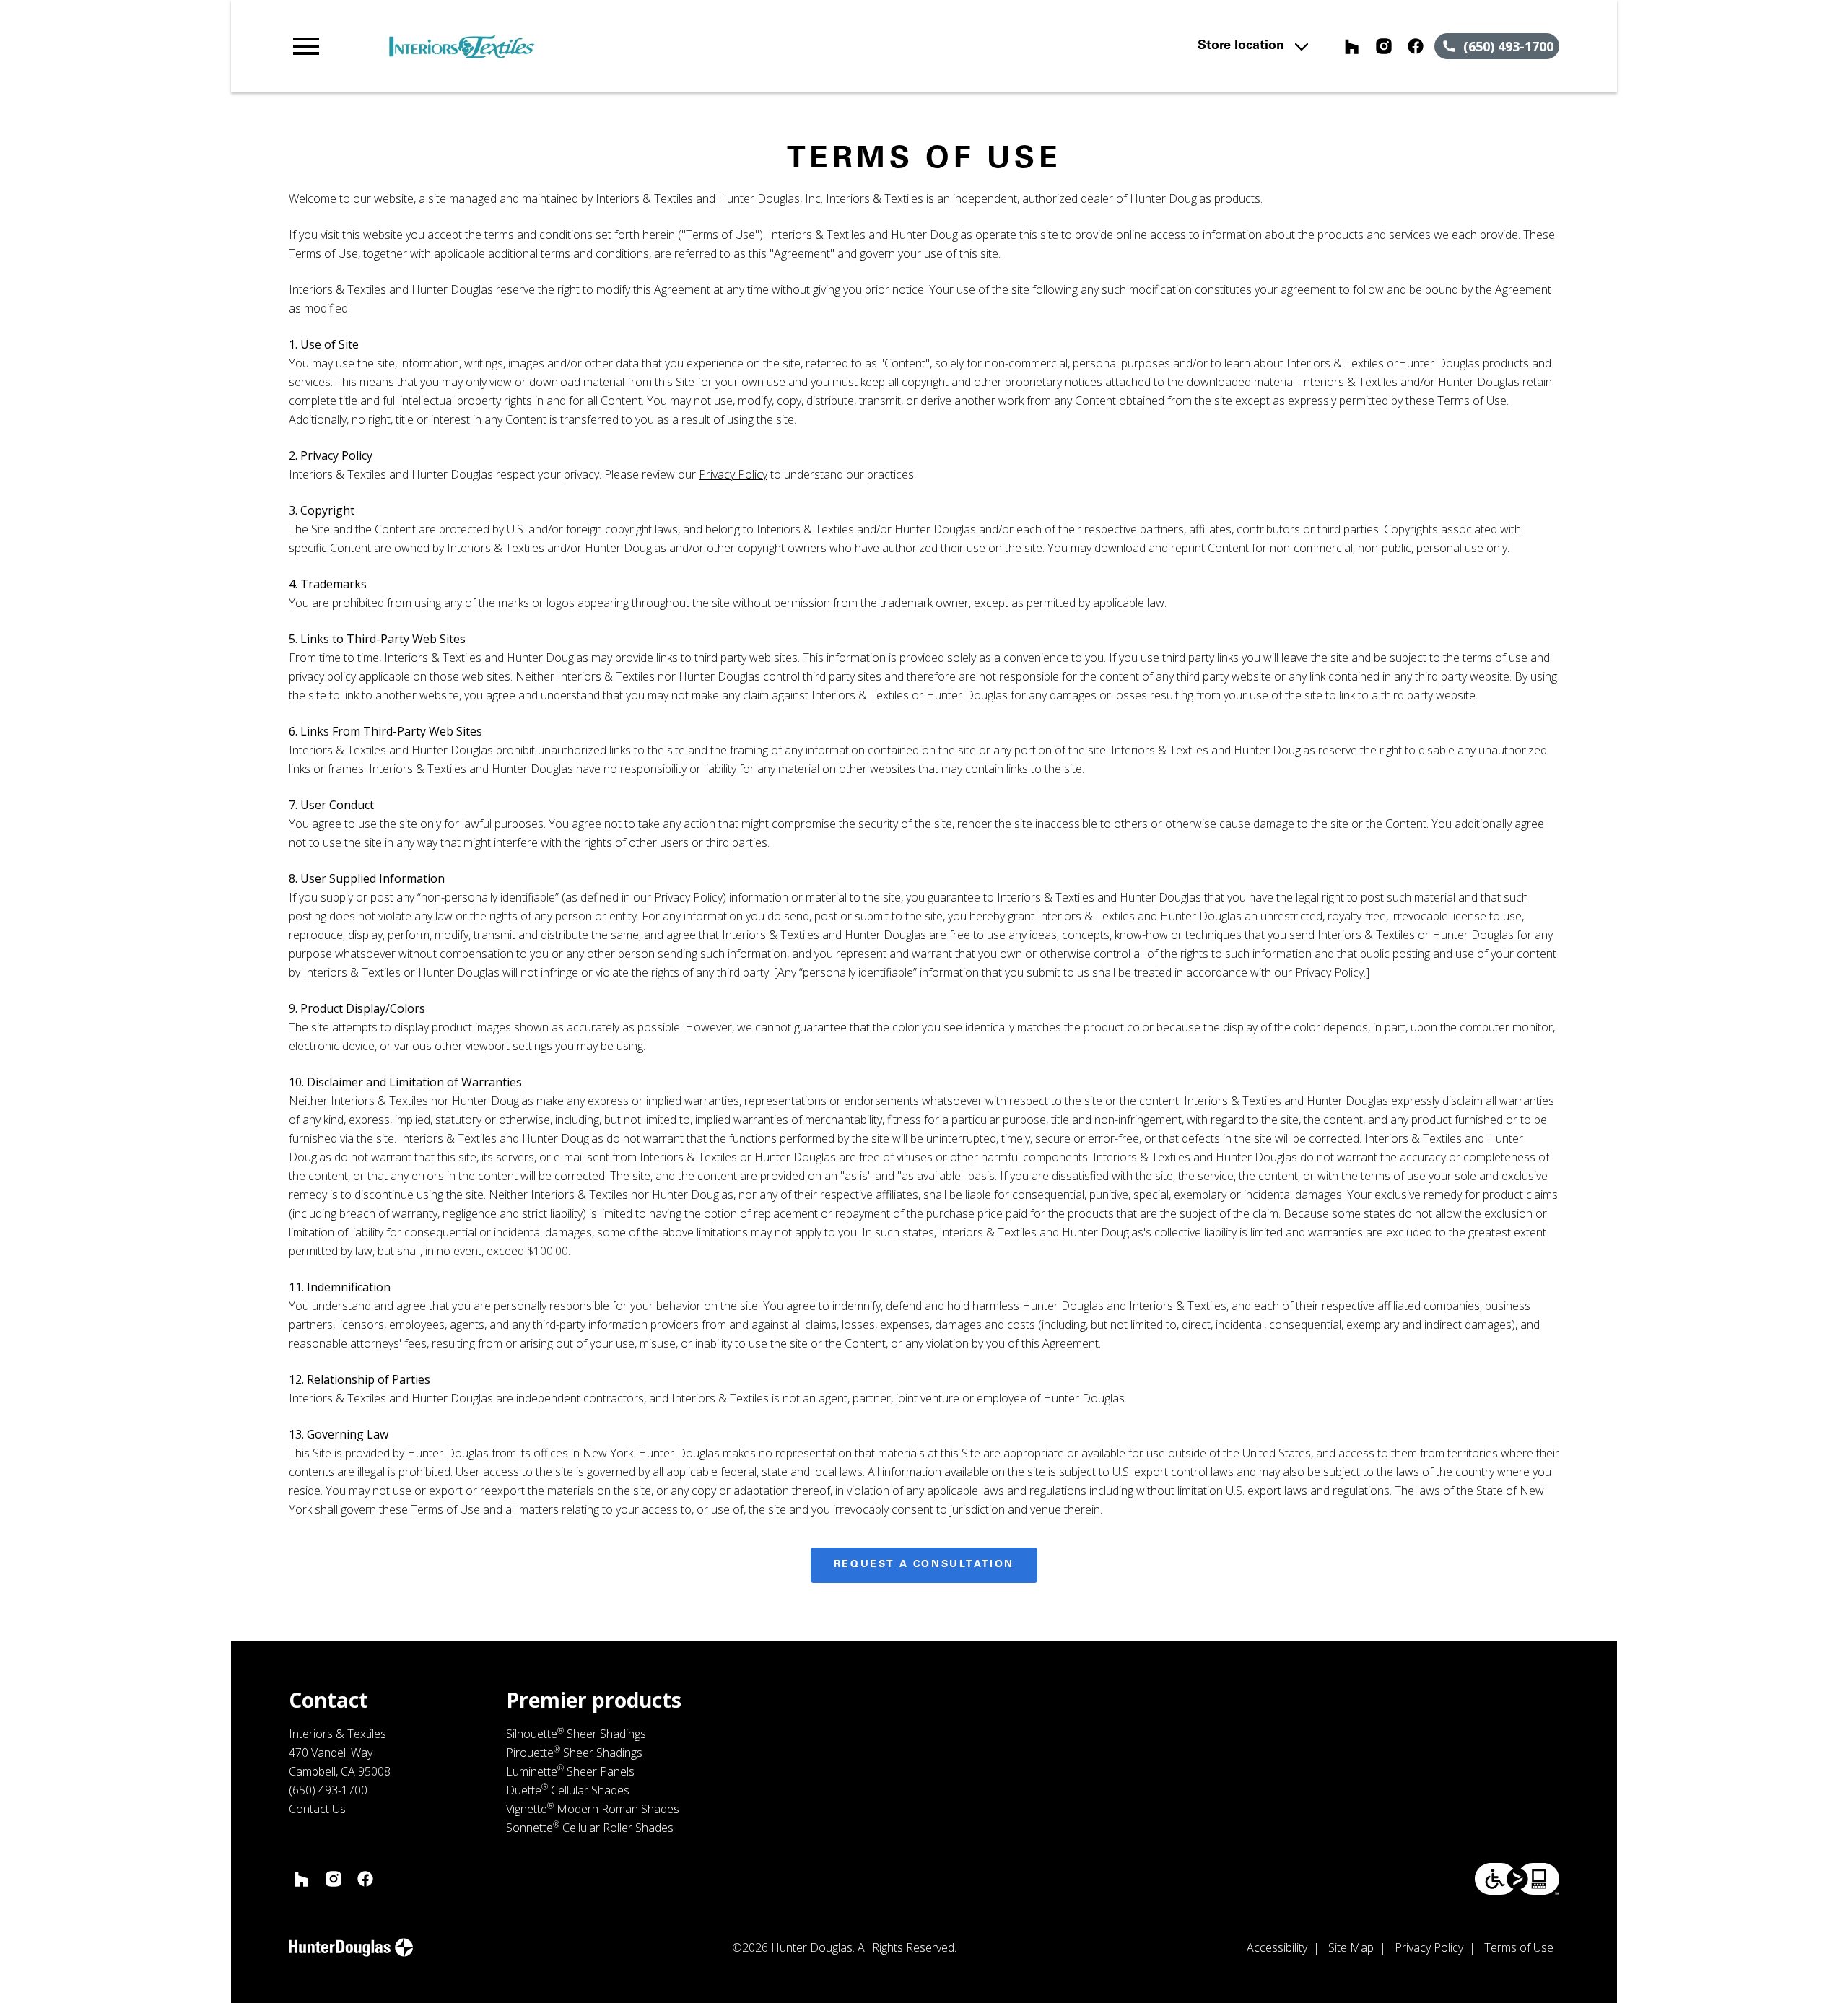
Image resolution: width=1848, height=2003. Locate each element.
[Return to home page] (587, 46)
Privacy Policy (733, 474)
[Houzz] (1352, 46)
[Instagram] (1384, 46)
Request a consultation (924, 1565)
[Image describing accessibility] (1517, 1879)
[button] (306, 46)
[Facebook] (1416, 46)
